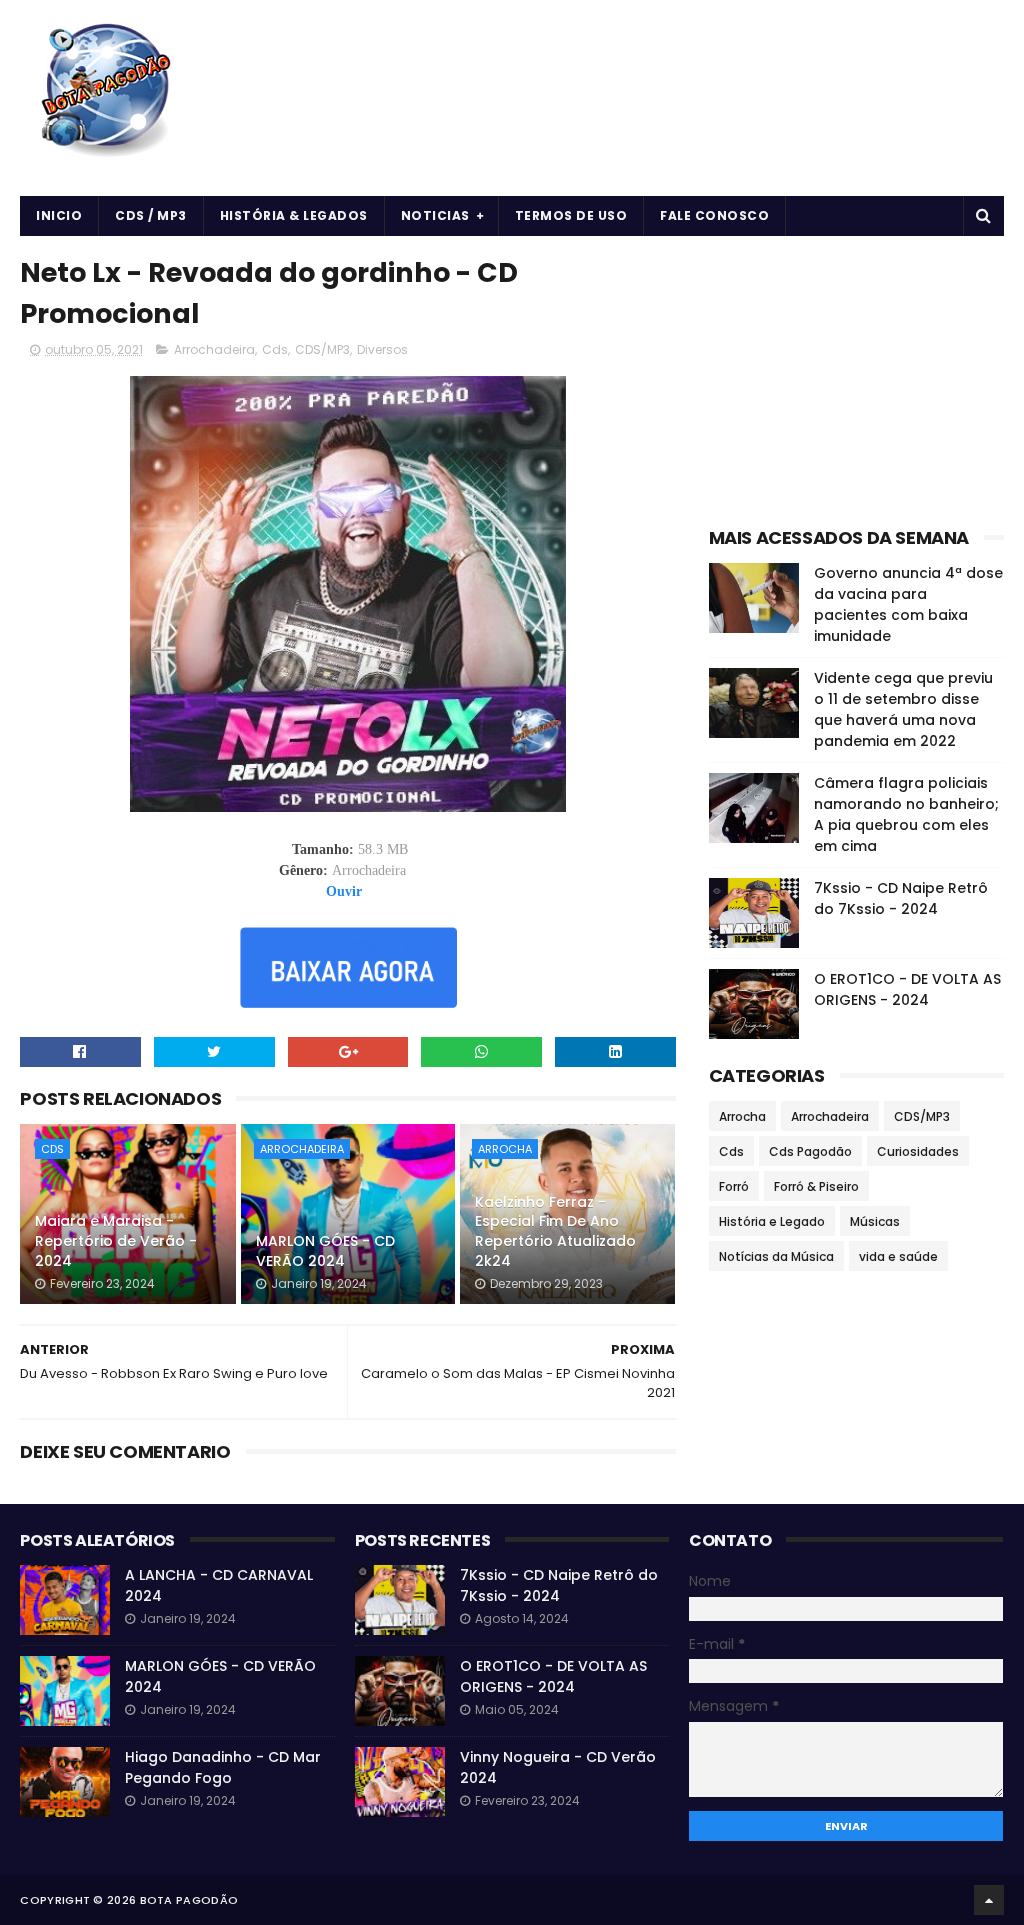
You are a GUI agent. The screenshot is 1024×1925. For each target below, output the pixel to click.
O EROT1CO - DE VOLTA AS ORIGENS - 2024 (907, 989)
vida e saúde (898, 1256)
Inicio (59, 215)
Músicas (875, 1221)
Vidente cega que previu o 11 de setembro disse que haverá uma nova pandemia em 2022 (903, 709)
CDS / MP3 (151, 215)
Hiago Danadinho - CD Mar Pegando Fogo (223, 1767)
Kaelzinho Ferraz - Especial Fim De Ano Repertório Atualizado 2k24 (555, 1231)
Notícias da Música (776, 1256)
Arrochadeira (214, 349)
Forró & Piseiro (816, 1186)
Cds (275, 349)
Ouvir (344, 891)
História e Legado (772, 1221)
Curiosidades (918, 1151)
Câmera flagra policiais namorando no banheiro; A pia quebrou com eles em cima (906, 814)
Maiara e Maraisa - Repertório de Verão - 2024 (116, 1240)
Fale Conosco (714, 215)
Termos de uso (571, 215)
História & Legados (294, 215)
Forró (734, 1186)
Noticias (435, 215)
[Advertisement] (856, 376)
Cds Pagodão (810, 1151)
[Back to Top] (989, 1900)
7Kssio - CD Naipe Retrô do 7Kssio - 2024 (901, 898)
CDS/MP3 (322, 349)
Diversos (382, 349)
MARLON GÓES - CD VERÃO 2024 (325, 1251)
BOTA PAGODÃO (189, 1900)
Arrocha (505, 1149)
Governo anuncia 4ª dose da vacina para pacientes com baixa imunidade (908, 604)
